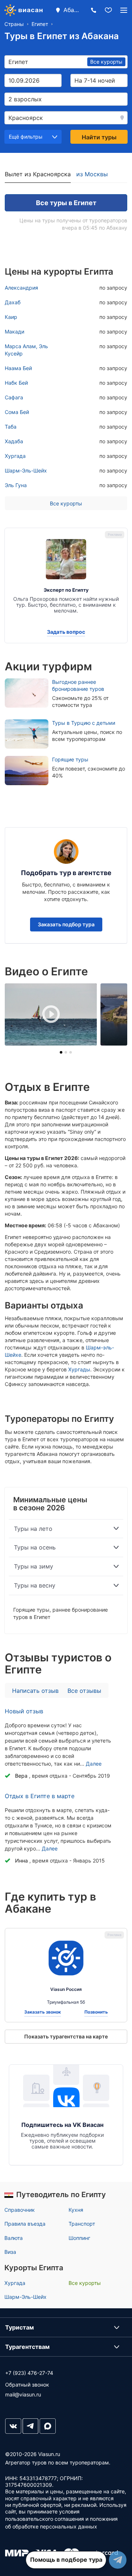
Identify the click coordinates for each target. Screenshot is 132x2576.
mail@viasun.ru (23, 2394)
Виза (10, 2252)
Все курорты (66, 503)
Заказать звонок (43, 2012)
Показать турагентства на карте (66, 2036)
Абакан (73, 10)
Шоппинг (79, 2238)
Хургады (79, 1369)
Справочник (20, 2210)
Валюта (14, 2238)
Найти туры (99, 137)
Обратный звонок (27, 2385)
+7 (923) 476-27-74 (29, 2373)
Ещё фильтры (26, 137)
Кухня (76, 2210)
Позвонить (96, 2012)
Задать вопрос (66, 632)
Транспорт (82, 2224)
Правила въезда (25, 2224)
